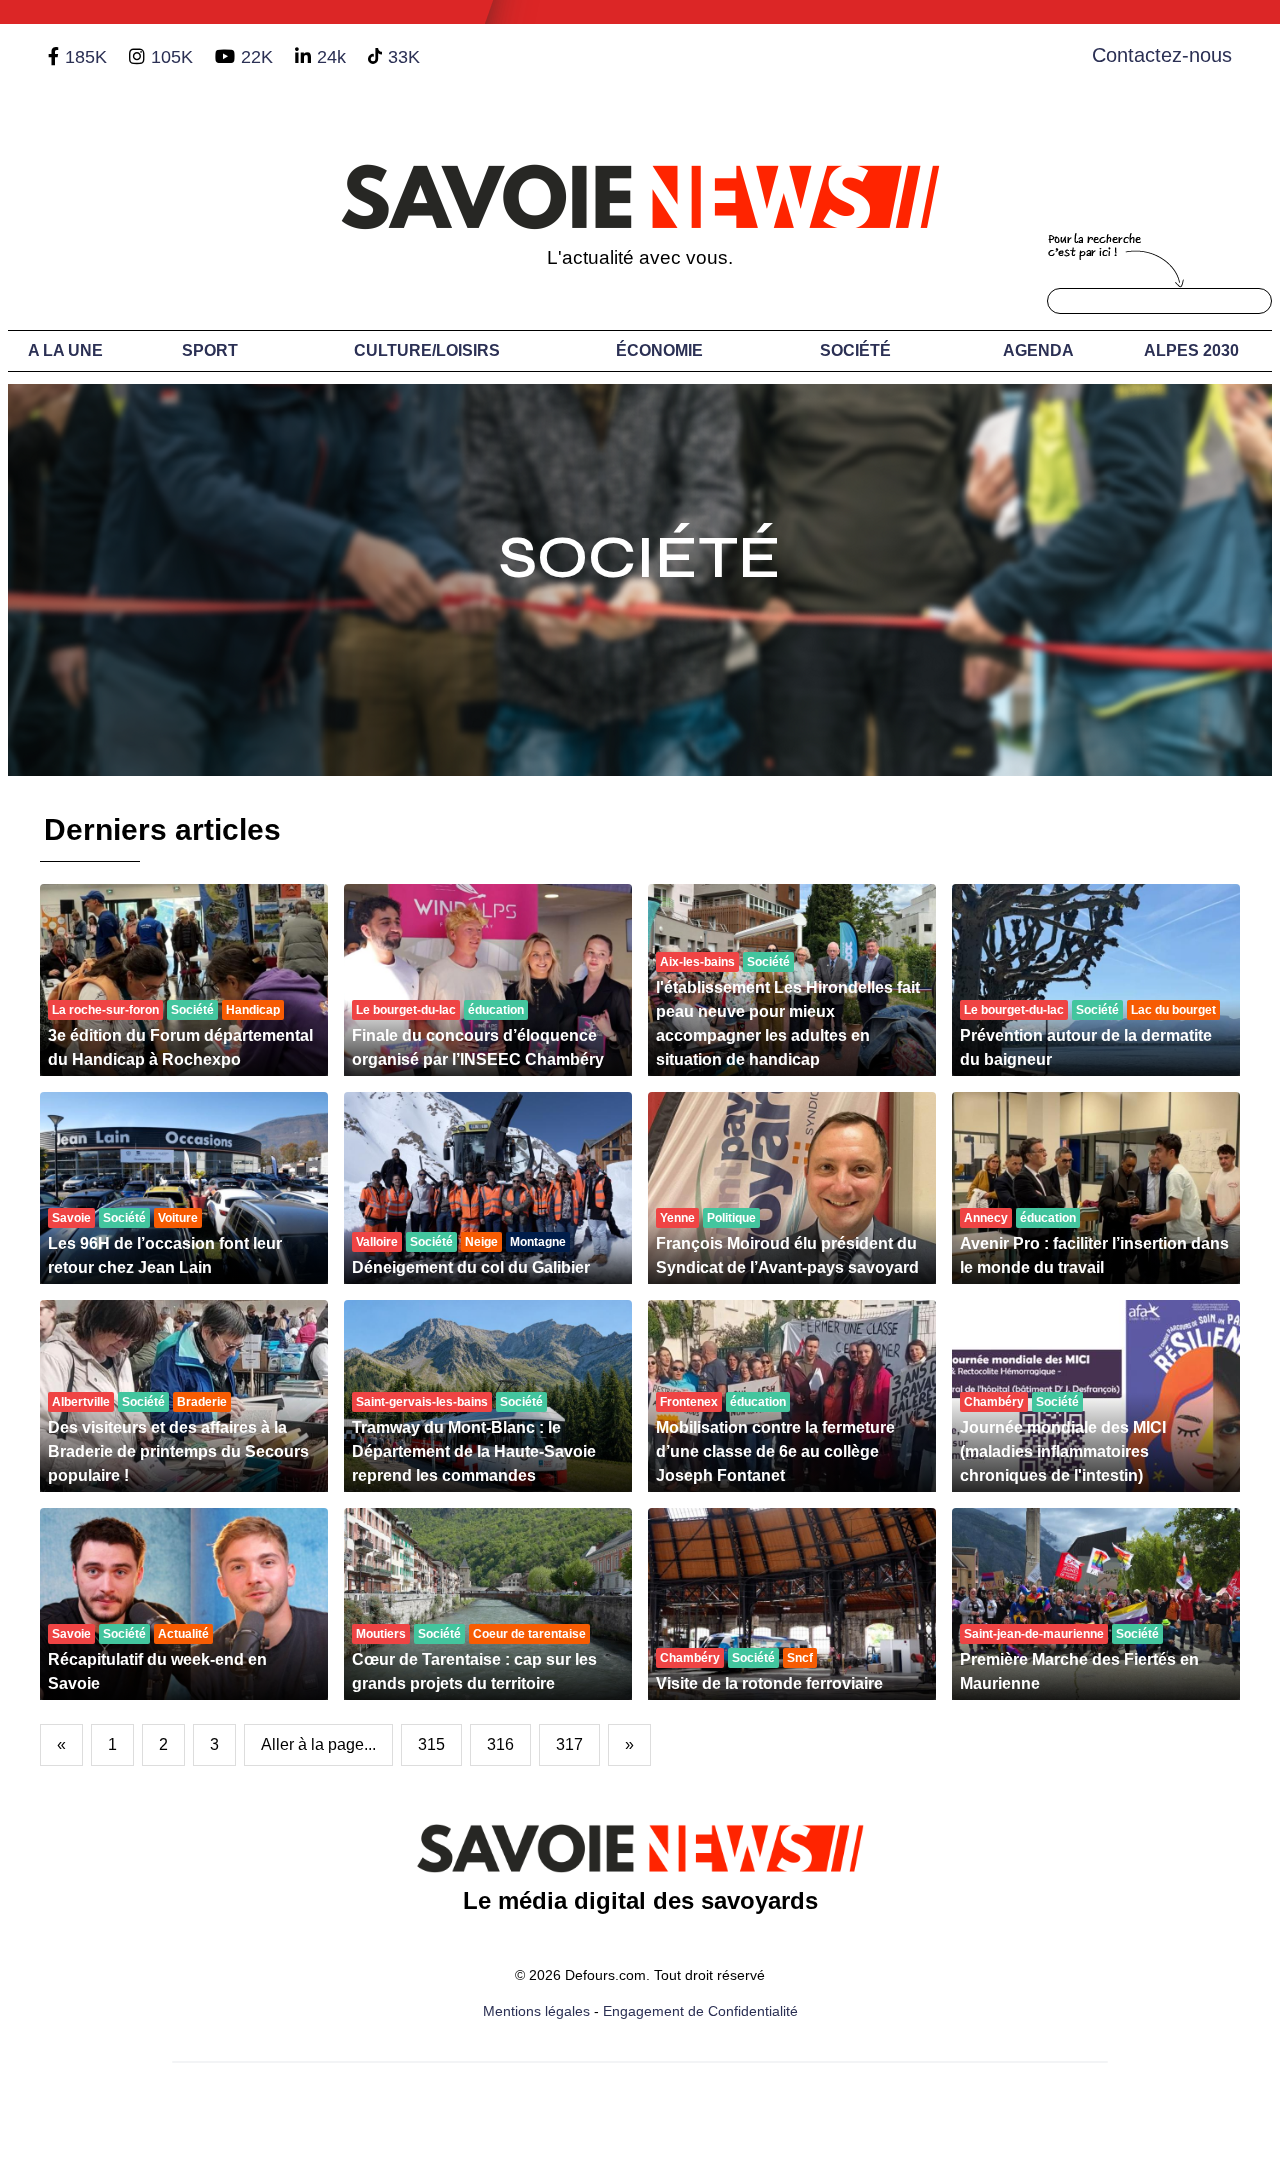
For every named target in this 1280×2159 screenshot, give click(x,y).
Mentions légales (536, 2011)
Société (855, 350)
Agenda (1038, 350)
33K (404, 57)
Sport (210, 350)
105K (172, 57)
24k (331, 57)
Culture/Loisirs (427, 350)
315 (431, 1744)
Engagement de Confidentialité (700, 2011)
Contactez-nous (1162, 55)
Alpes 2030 (1191, 350)
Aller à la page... (318, 1744)
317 (569, 1744)
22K (257, 57)
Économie (659, 350)
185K (86, 57)
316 (500, 1744)
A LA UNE (65, 350)
